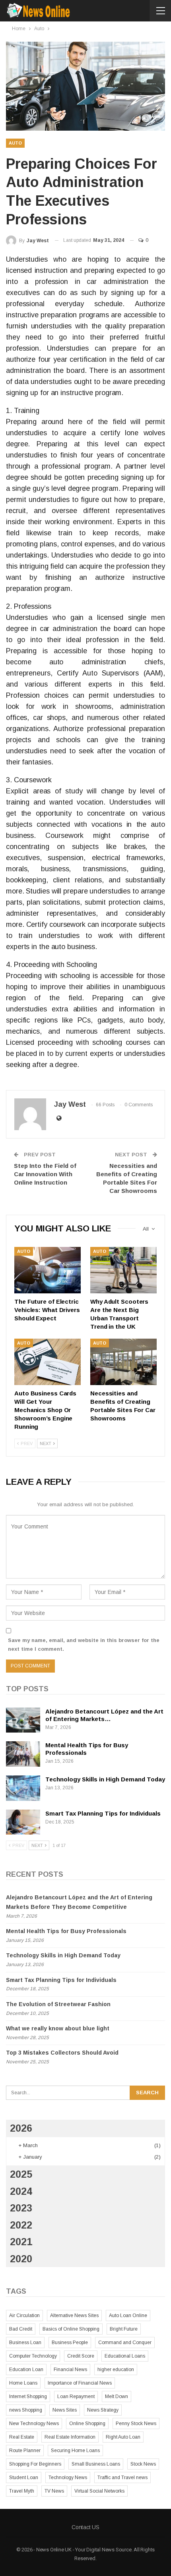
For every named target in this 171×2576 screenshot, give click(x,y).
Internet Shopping (28, 2397)
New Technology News (34, 2424)
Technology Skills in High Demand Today (105, 1779)
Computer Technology (33, 2356)
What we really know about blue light (58, 2028)
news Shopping (26, 2410)
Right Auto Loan (123, 2437)
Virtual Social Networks (99, 2491)
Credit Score (81, 2356)
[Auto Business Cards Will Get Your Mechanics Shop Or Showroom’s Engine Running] (48, 1362)
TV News (54, 2491)
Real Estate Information (70, 2437)
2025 (21, 2174)
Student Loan (24, 2478)
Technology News (68, 2478)
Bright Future (124, 2329)
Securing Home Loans (75, 2451)
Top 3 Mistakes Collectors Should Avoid (62, 2053)
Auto (15, 143)
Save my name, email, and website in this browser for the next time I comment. (84, 1645)
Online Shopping (87, 2424)
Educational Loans (125, 2356)
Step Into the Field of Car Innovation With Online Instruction (45, 1174)
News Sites (65, 2410)
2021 (21, 2242)
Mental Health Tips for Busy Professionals (66, 1931)
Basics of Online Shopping (71, 2329)
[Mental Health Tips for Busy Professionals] (23, 1754)
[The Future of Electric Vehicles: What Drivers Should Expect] (48, 1270)
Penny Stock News (136, 2424)
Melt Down (117, 2397)
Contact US (85, 2527)
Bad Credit (21, 2329)
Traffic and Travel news (122, 2478)
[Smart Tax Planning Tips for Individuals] (23, 1822)
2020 (21, 2259)
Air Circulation (24, 2316)
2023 (21, 2208)
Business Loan (25, 2343)
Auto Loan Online (128, 2316)
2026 (21, 2128)
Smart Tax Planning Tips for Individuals (103, 1813)
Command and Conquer (125, 2343)
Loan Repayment (76, 2397)
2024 (21, 2191)
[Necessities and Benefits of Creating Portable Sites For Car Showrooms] (123, 1362)
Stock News (143, 2464)
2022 (21, 2225)
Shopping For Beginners (35, 2464)
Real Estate (22, 2437)
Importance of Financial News (80, 2383)
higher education (116, 2370)
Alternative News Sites (74, 2316)
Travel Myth (22, 2491)
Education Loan (26, 2370)
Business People (70, 2343)
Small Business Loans (96, 2464)
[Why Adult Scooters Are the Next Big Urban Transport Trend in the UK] (123, 1270)
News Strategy (103, 2410)
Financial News (70, 2370)
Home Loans (23, 2383)
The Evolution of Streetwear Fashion (58, 2004)
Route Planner (25, 2451)
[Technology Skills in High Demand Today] (23, 1788)
